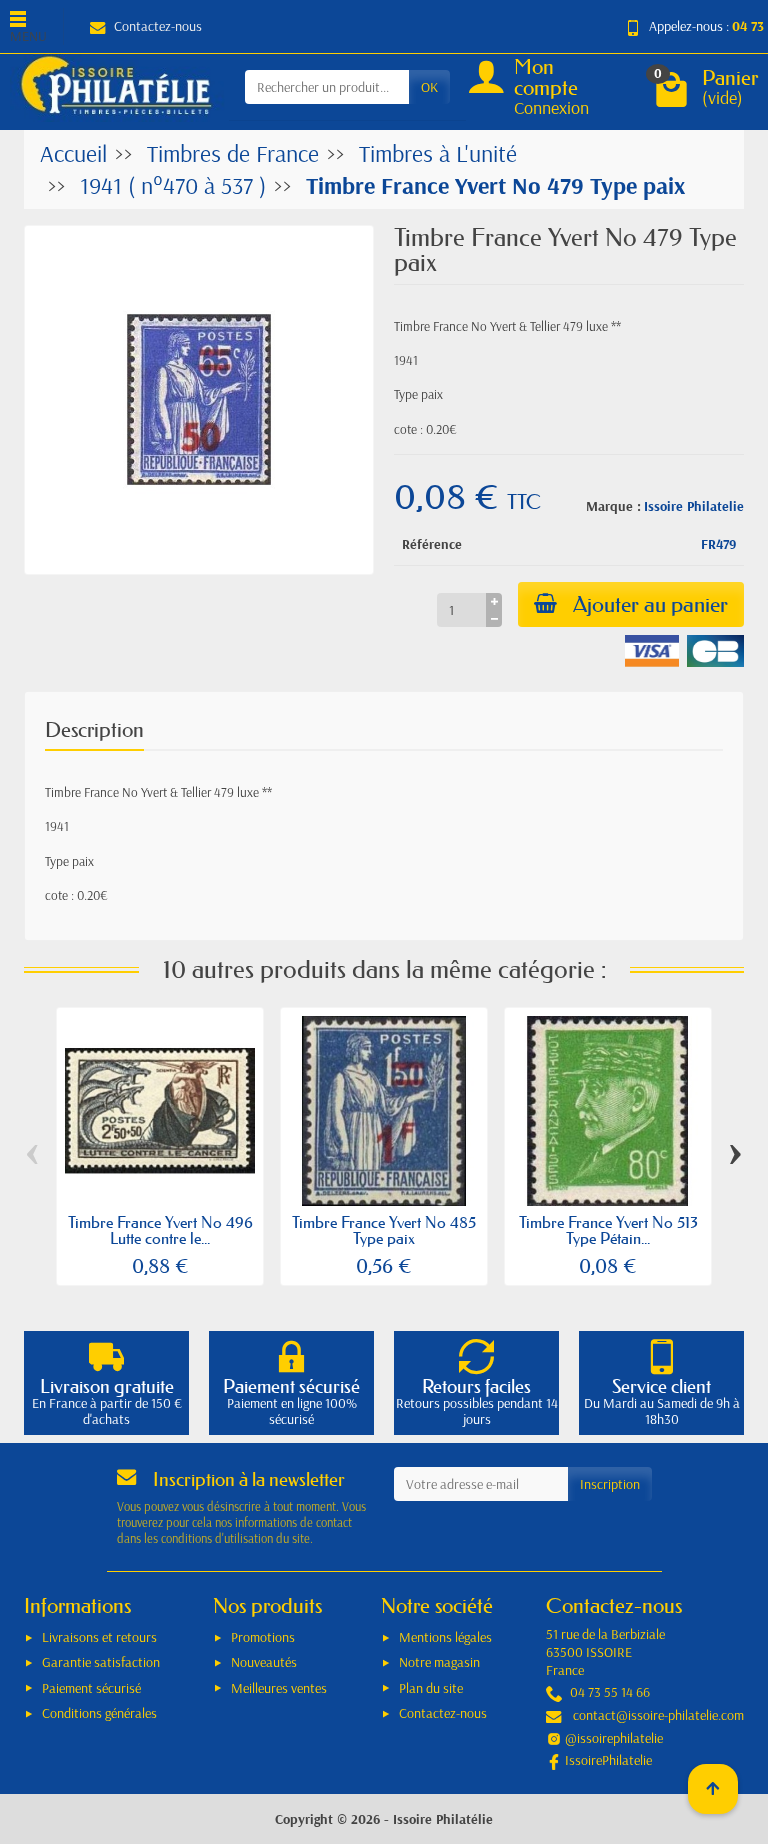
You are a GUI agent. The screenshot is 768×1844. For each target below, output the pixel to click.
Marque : (613, 506)
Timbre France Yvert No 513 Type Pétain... (608, 1230)
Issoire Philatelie (694, 506)
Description (94, 730)
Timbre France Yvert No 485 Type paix (384, 1230)
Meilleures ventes (279, 1688)
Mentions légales (445, 1637)
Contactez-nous (158, 26)
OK (429, 87)
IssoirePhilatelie (608, 1760)
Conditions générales (99, 1713)
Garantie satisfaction (101, 1662)
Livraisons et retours (99, 1637)
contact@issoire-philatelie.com (658, 1715)
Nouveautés (264, 1662)
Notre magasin (439, 1662)
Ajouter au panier (650, 604)
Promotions (263, 1637)
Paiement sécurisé (91, 1688)
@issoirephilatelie (614, 1738)
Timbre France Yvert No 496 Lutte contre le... (160, 1230)
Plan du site (431, 1688)
